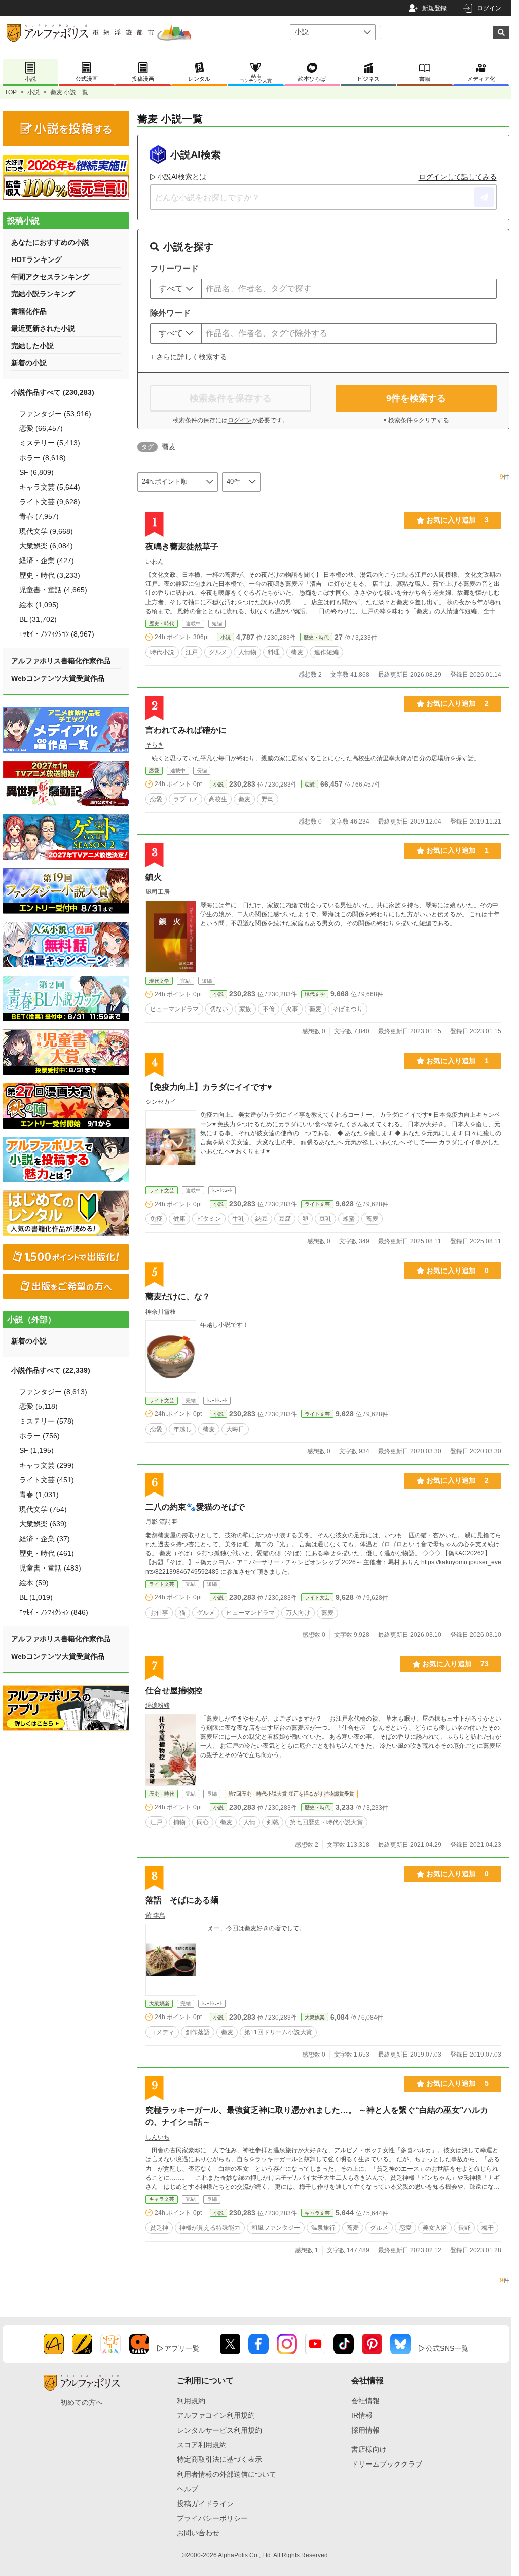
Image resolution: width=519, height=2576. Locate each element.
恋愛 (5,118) (39, 1406)
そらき (155, 745)
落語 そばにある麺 (182, 1900)
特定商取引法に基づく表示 (219, 2459)
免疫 (156, 1219)
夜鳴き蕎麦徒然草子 (182, 547)
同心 (203, 1822)
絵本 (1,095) (39, 605)
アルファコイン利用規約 (216, 2415)
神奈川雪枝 (161, 1312)
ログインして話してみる (458, 177)
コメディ (162, 2032)
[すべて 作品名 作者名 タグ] (176, 289)
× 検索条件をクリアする (416, 420)
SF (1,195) (36, 1450)
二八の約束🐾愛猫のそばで (195, 1507)
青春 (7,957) (39, 516)
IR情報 (362, 2415)
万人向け (298, 1613)
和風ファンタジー (276, 2228)
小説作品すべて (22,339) (51, 1370)
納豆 (262, 1219)
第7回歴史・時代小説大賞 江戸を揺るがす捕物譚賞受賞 (291, 1794)
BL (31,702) (38, 619)
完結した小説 (32, 346)
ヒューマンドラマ (174, 1009)
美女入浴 (435, 2228)
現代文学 (159, 981)
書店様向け (369, 2449)
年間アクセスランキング (50, 277)
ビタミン (209, 1219)
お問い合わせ (198, 2533)
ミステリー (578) (47, 1421)
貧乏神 (159, 2228)
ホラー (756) (40, 1436)
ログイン (489, 8)
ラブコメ (186, 799)
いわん (155, 562)
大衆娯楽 (159, 2004)
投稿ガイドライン (205, 2504)
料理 (274, 652)
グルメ (218, 652)
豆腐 (285, 1219)
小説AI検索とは (182, 177)
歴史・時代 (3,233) (50, 575)
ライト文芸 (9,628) (50, 502)
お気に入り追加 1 (457, 850)
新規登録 (434, 8)
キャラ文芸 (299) (47, 1465)
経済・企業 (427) (47, 561)
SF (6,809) (36, 472)
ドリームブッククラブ (387, 2464)
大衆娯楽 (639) (43, 1524)
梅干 (488, 2228)
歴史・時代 (162, 624)
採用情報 (365, 2430)
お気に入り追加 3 (457, 520)
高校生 (218, 799)
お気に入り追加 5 (457, 2083)
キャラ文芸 (162, 2199)
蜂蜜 (349, 1219)
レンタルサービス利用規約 (219, 2430)
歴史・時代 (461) (47, 1553)
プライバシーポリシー (212, 2518)
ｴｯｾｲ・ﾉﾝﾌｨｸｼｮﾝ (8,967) (57, 634)
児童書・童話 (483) (50, 1568)
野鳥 (268, 799)
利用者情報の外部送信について (227, 2474)
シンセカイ (161, 1102)
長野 (464, 2228)
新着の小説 (29, 363)
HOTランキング (36, 259)
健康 (179, 1219)
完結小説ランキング (43, 294)
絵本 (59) (34, 1583)
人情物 (247, 652)
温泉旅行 (323, 2228)
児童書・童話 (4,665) (53, 590)
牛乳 (238, 1219)
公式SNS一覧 (447, 2348)
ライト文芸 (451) (47, 1480)
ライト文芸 (162, 1191)
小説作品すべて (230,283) (53, 392)
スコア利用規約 (202, 2445)
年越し (182, 1429)
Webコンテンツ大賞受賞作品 (58, 678)
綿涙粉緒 (158, 1705)
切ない (219, 1009)
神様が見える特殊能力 (210, 2228)
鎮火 (154, 877)
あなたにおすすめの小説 (50, 242)
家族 (245, 1009)
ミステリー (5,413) (50, 443)
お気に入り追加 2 (457, 703)
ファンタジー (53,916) (55, 414)
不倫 (269, 1009)
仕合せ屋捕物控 (174, 1690)
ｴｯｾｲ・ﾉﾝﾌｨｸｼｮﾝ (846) (54, 1612)
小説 (33, 92)
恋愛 (154, 771)
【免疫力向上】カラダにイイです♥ (209, 1087)
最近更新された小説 (43, 328)
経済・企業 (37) (45, 1539)
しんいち (158, 2137)
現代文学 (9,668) (46, 531)
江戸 (192, 652)
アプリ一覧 (182, 2348)
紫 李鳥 (155, 1915)
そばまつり (348, 1009)
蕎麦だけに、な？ (178, 1297)
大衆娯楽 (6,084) (46, 546)
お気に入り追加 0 (457, 1271)
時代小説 (162, 652)
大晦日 (235, 1429)
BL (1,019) (36, 1597)
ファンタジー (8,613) (53, 1392)
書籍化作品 (29, 311)
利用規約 (191, 2401)
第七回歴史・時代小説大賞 (326, 1822)
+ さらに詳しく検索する (189, 357)
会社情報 (365, 2401)
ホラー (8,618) (43, 458)
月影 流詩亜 (161, 1522)
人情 (249, 1822)
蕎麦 (297, 652)
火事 (292, 1009)
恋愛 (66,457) (41, 428)
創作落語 (198, 2032)
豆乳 (325, 1219)
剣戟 (273, 1822)
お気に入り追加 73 (455, 1664)
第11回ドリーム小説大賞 (278, 2032)
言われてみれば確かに (186, 730)
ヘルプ (188, 2489)
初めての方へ (82, 2402)
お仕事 (159, 1613)
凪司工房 (158, 892)
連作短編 (326, 652)
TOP (11, 92)
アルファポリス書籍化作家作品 (61, 661)
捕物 (179, 1822)
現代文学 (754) (43, 1509)
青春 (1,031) (39, 1495)
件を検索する (416, 398)
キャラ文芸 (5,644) (50, 487)
